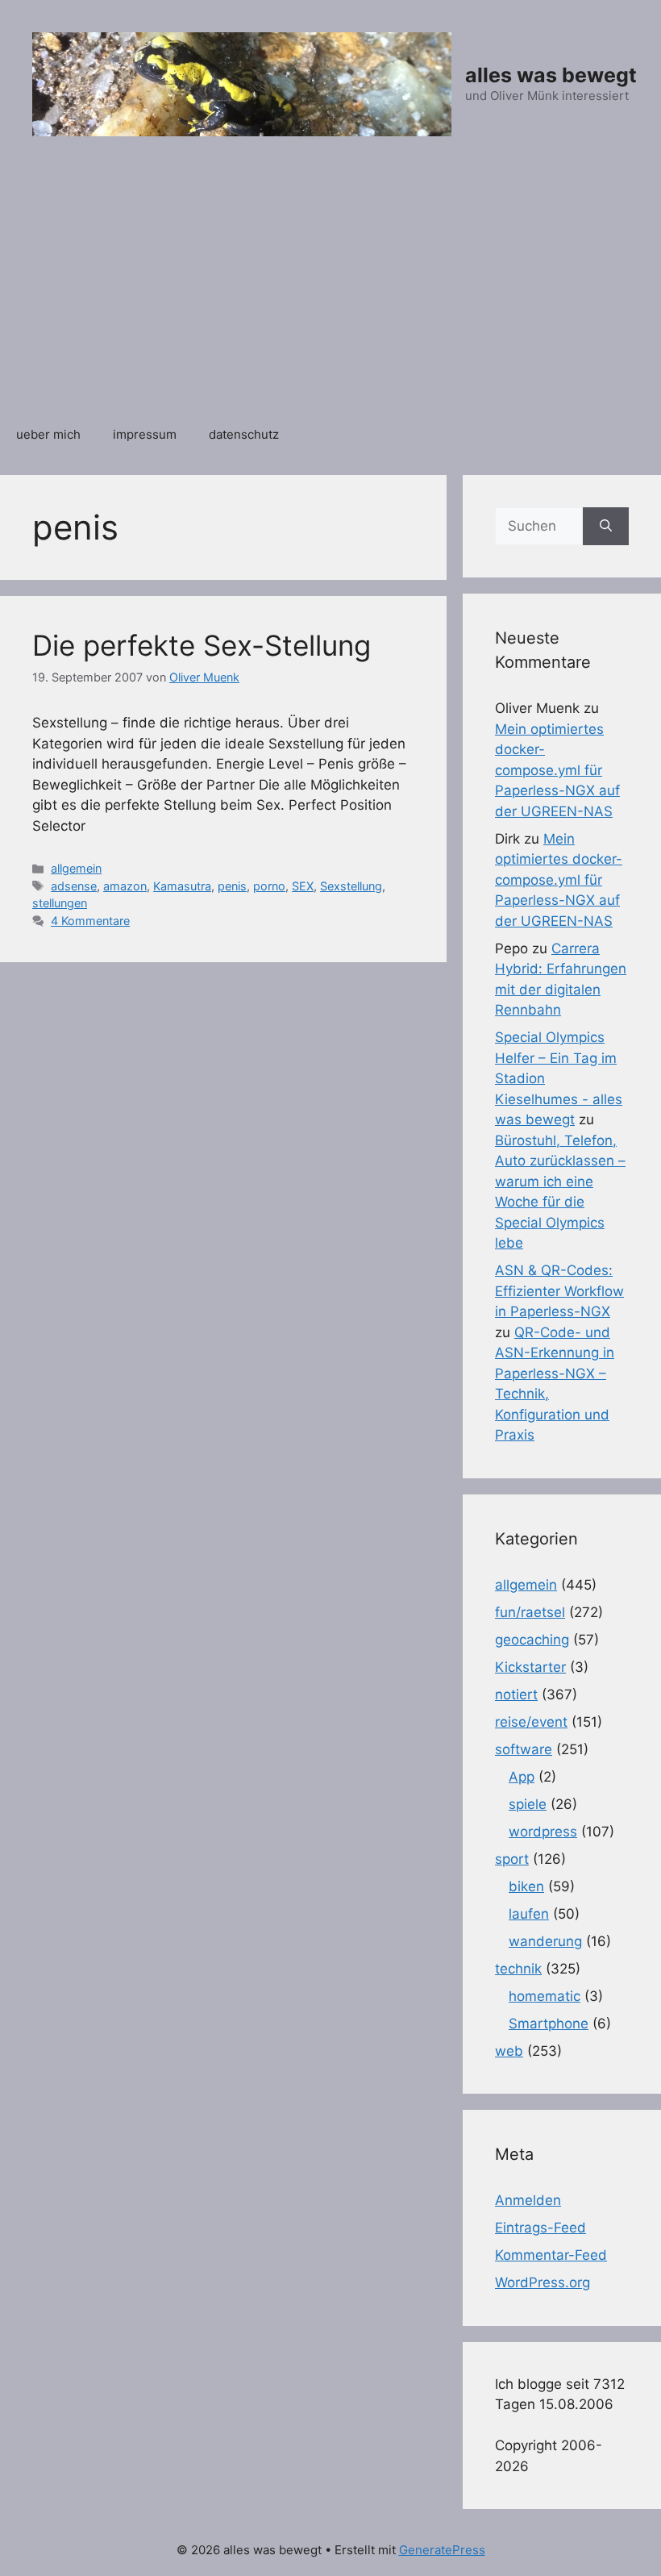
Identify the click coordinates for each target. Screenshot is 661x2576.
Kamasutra (182, 886)
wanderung (545, 1941)
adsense (74, 886)
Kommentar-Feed (551, 2255)
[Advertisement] (330, 290)
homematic (545, 1996)
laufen (529, 1914)
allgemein (76, 868)
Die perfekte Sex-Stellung (202, 645)
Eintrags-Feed (540, 2228)
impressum (145, 434)
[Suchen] (606, 527)
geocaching (532, 1640)
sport (512, 1859)
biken (526, 1886)
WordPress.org (543, 2282)
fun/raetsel (530, 1612)
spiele (528, 1804)
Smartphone (549, 2024)
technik (518, 1969)
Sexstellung (351, 886)
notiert (516, 1694)
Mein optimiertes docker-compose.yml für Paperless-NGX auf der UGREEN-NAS (557, 770)
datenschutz (244, 434)
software (524, 1749)
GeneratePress (442, 2550)
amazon (125, 886)
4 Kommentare (90, 921)
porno (269, 886)
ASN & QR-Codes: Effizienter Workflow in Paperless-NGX (559, 1291)
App (522, 1777)
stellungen (60, 903)
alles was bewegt (551, 75)
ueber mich (48, 434)
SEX (303, 886)
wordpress (543, 1832)
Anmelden (528, 2200)
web (509, 2051)
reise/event (531, 1722)
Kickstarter (530, 1667)
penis (232, 886)
